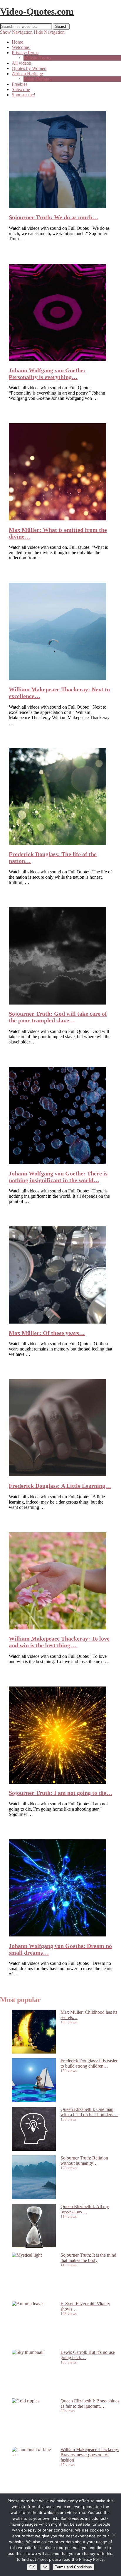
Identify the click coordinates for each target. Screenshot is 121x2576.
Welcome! (21, 47)
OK (32, 2567)
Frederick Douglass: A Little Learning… (60, 1486)
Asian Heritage (37, 79)
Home (17, 42)
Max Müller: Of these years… (47, 1333)
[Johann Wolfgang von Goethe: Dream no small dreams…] (58, 1935)
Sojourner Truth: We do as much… (53, 217)
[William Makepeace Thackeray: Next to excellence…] (58, 678)
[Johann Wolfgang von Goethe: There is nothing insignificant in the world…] (58, 1162)
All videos (21, 63)
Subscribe (21, 89)
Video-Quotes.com (37, 11)
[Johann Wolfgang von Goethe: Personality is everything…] (58, 359)
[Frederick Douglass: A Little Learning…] (58, 1475)
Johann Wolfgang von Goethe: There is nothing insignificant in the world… (58, 1177)
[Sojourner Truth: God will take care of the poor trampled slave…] (58, 1003)
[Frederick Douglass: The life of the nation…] (58, 843)
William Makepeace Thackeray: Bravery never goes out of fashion (90, 2455)
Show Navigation (16, 32)
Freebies (20, 84)
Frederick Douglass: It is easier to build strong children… (89, 2063)
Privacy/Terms (25, 53)
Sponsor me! (23, 95)
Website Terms (37, 58)
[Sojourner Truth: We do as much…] (58, 206)
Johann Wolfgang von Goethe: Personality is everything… (47, 374)
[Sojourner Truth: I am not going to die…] (58, 1782)
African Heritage (27, 74)
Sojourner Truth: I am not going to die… (60, 1793)
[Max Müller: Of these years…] (58, 1322)
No (45, 2567)
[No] (114, 2535)
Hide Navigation (49, 32)
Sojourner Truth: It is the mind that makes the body (88, 2258)
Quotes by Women (29, 68)
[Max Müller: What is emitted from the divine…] (58, 519)
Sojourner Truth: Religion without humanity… (84, 2161)
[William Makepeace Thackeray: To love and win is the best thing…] (58, 1628)
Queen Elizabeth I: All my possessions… (85, 2209)
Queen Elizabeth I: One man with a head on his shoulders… (89, 2112)
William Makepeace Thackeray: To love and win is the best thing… (59, 1642)
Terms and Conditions (73, 2567)
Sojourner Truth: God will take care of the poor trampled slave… (58, 1017)
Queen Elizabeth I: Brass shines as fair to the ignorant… (90, 2403)
